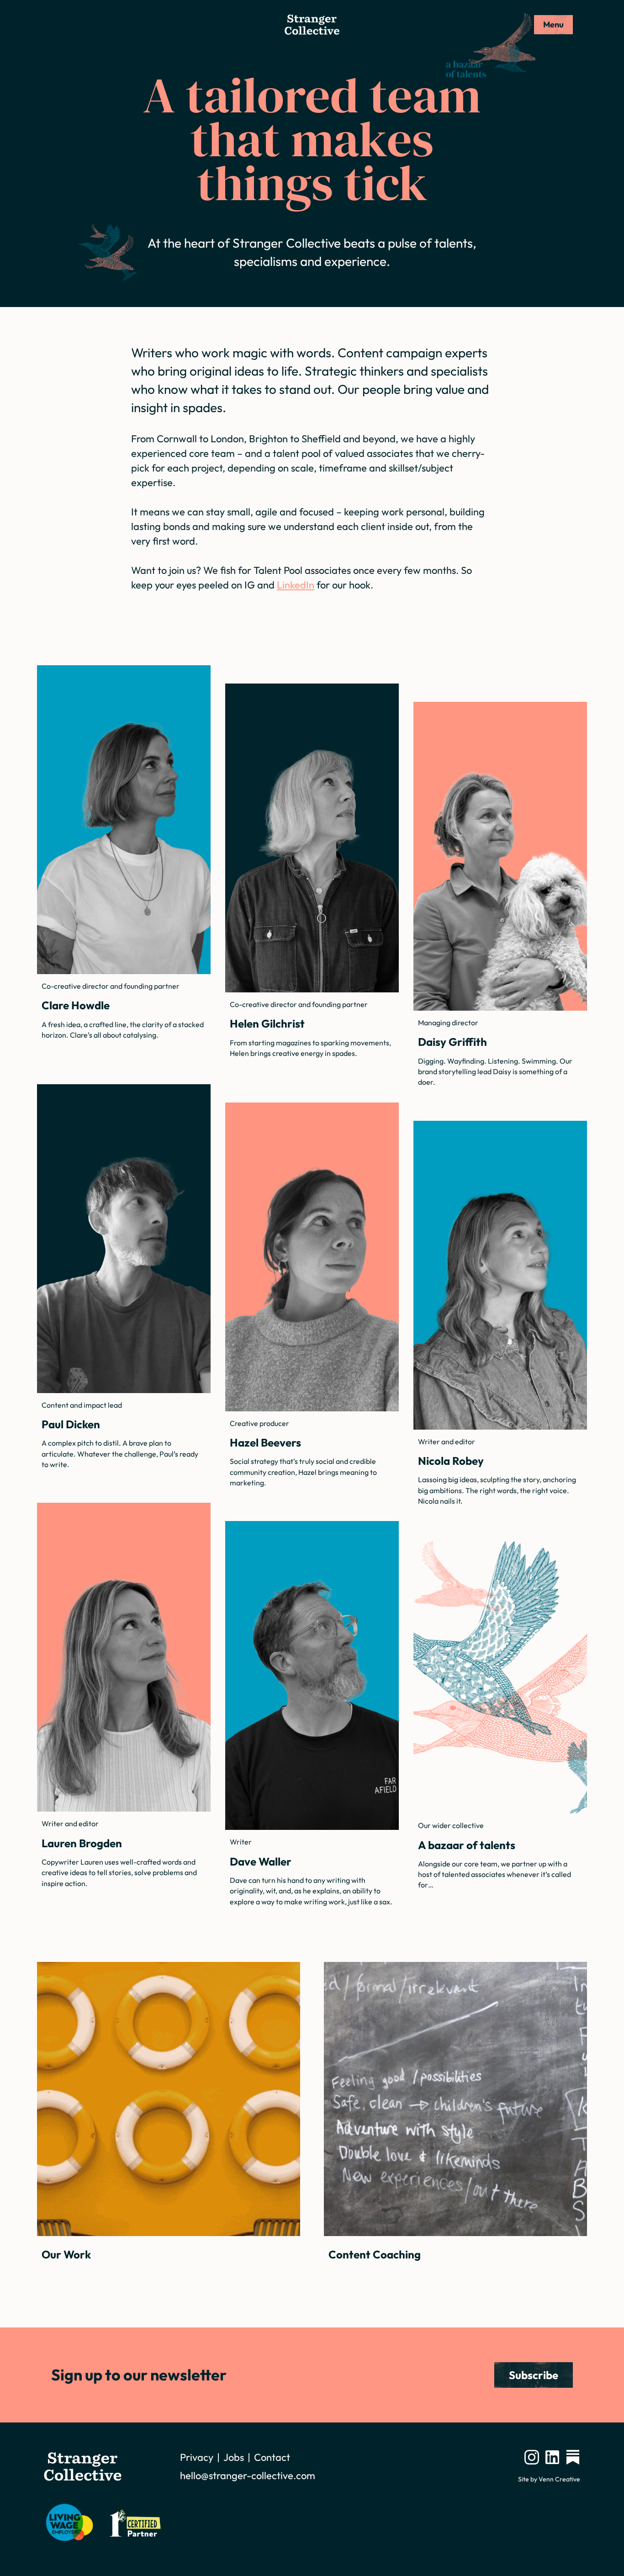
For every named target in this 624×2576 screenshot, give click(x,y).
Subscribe (534, 2375)
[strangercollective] (573, 2457)
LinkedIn (296, 585)
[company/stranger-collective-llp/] (552, 2457)
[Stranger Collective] (312, 25)
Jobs (234, 2457)
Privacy (197, 2457)
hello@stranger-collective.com (248, 2475)
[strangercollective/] (532, 2457)
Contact (272, 2457)
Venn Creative (559, 2479)
